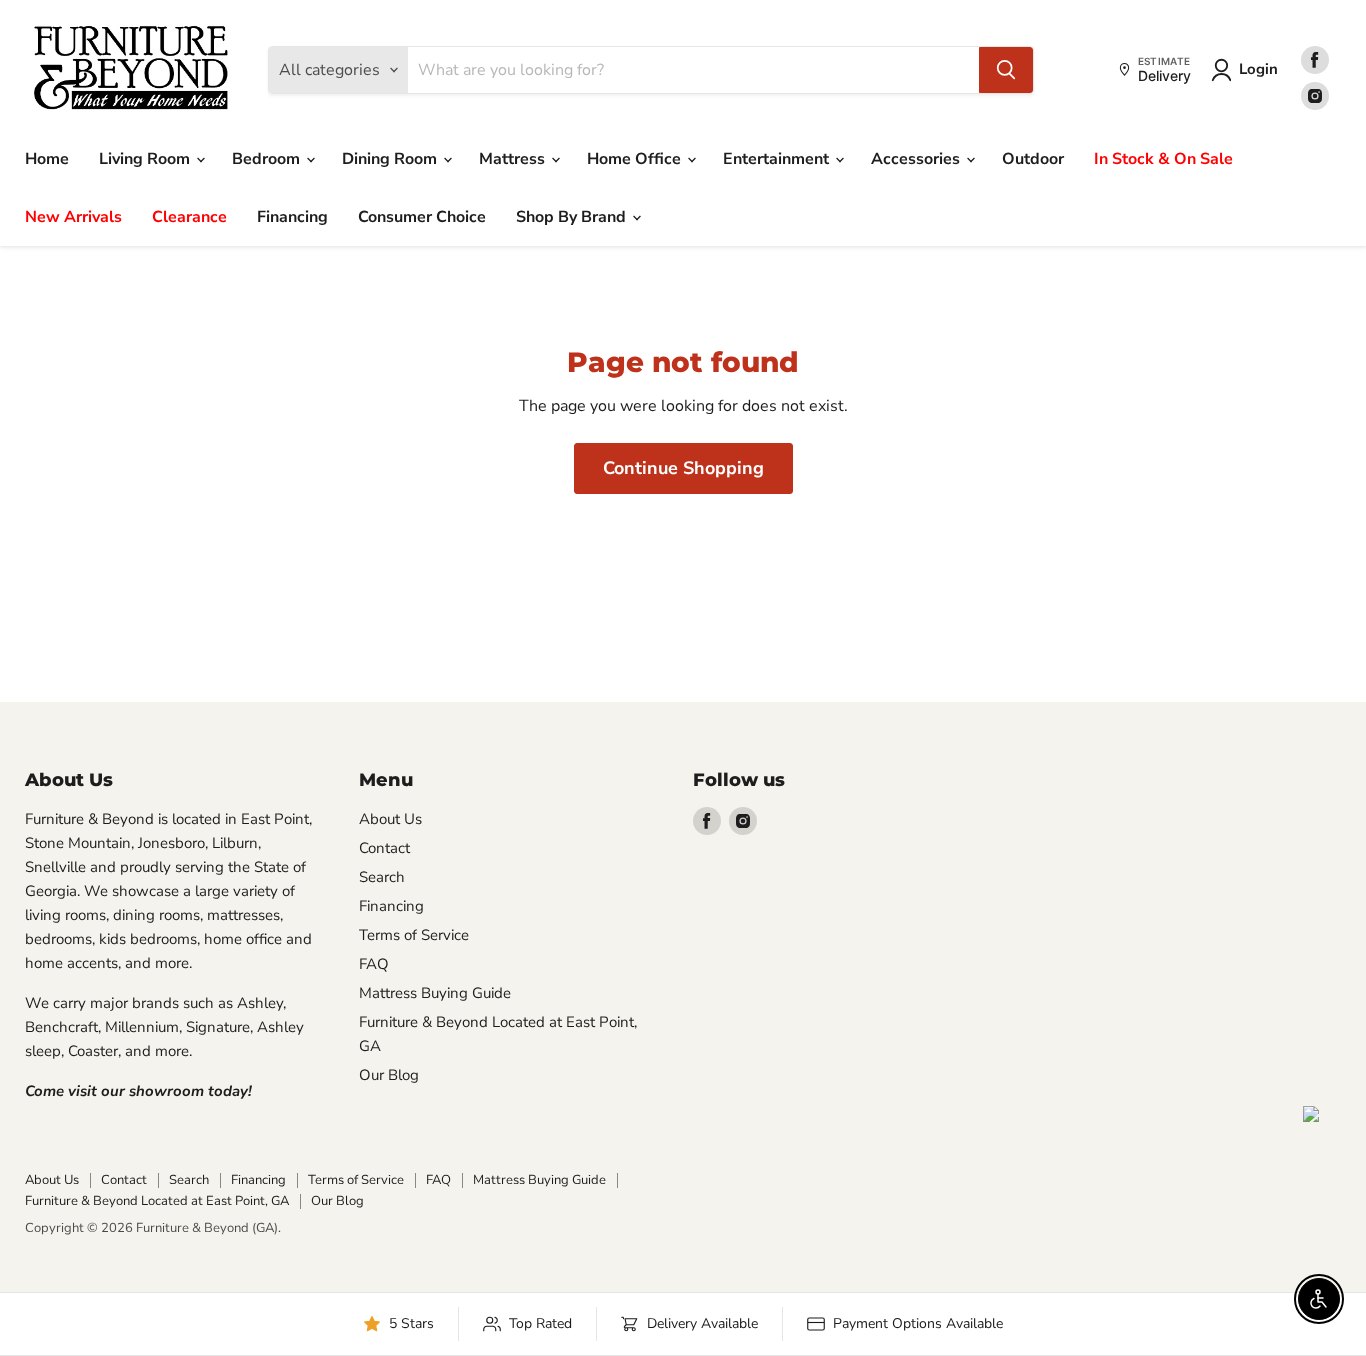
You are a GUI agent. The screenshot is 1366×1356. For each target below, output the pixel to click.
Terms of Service (414, 935)
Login (1258, 69)
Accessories (917, 159)
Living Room (146, 159)
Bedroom (268, 159)
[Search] (1006, 70)
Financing (292, 217)
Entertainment (778, 159)
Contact (384, 848)
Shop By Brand (573, 217)
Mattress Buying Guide (435, 993)
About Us (390, 819)
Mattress (514, 159)
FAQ (374, 964)
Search (382, 877)
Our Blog (389, 1075)
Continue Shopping (683, 468)
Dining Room (391, 159)
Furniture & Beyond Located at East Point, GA (157, 1201)
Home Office (636, 159)
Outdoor (1033, 159)
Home (47, 159)
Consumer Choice (422, 217)
